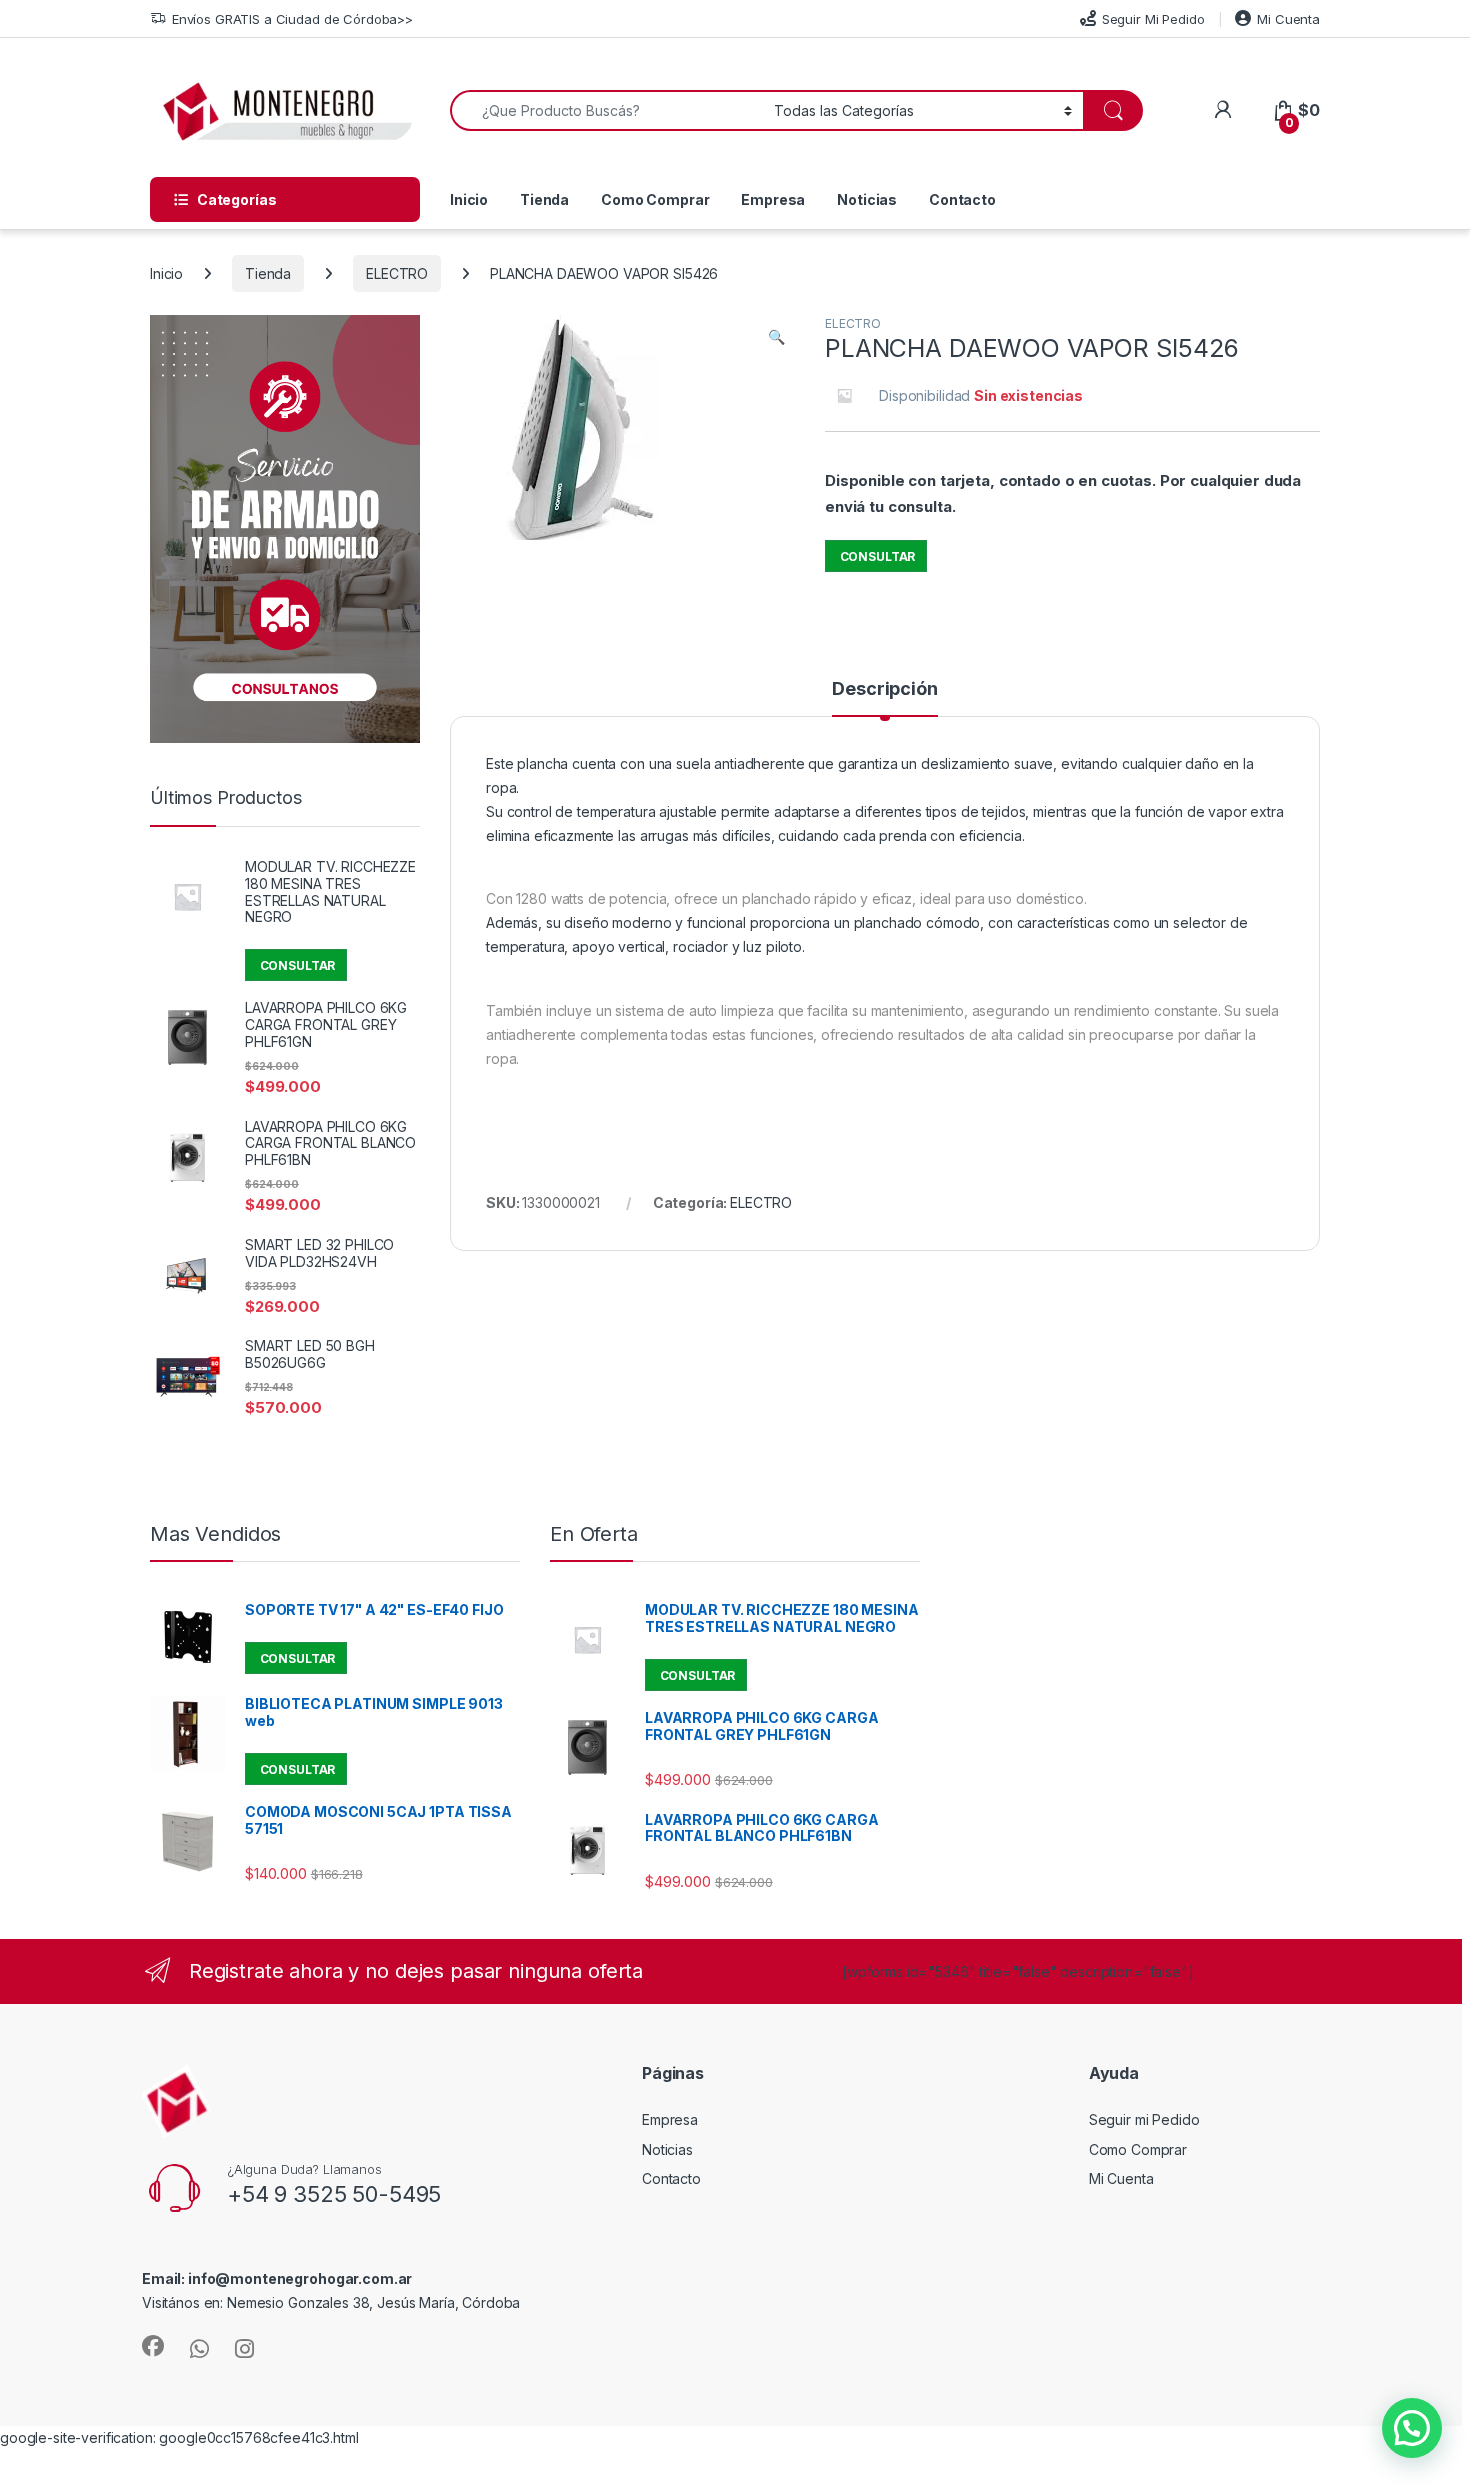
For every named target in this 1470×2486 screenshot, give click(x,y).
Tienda (544, 199)
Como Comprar (655, 199)
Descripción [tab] (884, 689)
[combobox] (606, 110)
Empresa (773, 199)
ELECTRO (397, 273)
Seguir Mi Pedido (1153, 19)
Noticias (867, 199)
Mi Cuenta (1288, 19)
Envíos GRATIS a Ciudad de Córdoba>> (292, 19)
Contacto (962, 199)
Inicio (469, 199)
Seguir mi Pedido (1144, 2119)
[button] (776, 337)
